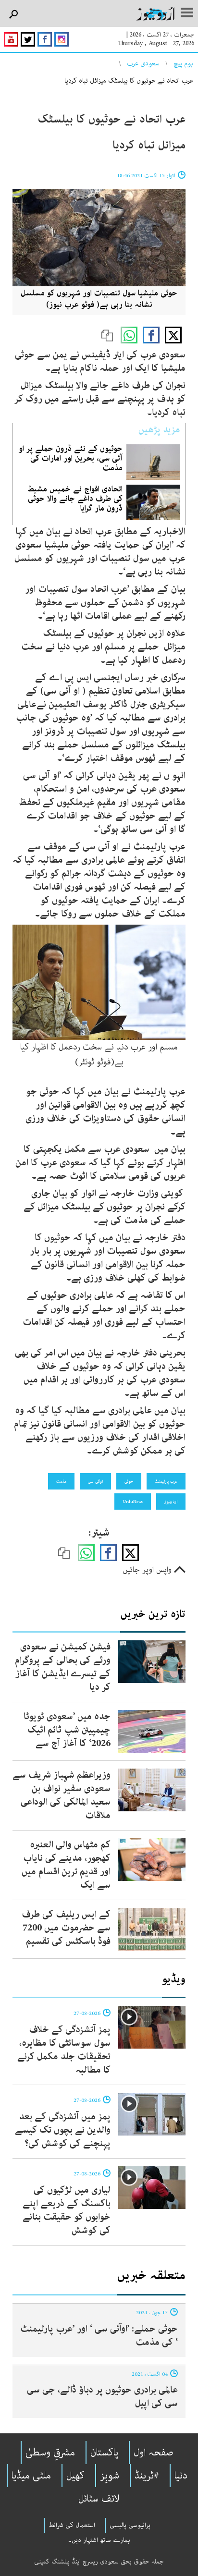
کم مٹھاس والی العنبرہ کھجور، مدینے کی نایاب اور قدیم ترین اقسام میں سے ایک (66, 1865)
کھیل (75, 2476)
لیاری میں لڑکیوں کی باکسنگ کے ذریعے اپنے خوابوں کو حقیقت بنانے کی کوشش (67, 2210)
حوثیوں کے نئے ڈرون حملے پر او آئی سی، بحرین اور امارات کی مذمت (71, 458)
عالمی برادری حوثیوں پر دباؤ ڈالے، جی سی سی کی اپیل (102, 2397)
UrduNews (133, 1502)
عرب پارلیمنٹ (166, 1481)
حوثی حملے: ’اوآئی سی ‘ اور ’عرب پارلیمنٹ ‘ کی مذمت (99, 2336)
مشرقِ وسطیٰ (50, 2453)
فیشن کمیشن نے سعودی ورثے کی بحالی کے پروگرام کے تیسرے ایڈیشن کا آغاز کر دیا (63, 1667)
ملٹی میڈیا (31, 2476)
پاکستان (104, 2453)
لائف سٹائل (99, 2499)
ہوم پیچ (183, 63)
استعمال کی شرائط (72, 2525)
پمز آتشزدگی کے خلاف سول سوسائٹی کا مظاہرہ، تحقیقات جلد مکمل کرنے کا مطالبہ (64, 2050)
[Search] (13, 15)
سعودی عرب (143, 63)
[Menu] (187, 13)
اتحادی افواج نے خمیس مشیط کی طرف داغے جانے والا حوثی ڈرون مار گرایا (75, 499)
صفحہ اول (154, 2453)
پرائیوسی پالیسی (130, 2525)
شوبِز (110, 2476)
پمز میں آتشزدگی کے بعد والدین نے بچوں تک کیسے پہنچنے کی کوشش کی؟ (63, 2130)
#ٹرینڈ (147, 2476)
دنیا (181, 2476)
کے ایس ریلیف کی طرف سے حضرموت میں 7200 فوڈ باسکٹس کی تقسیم (66, 1928)
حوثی (129, 1481)
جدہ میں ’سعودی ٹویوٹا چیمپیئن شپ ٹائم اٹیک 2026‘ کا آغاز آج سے (67, 1730)
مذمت (61, 1481)
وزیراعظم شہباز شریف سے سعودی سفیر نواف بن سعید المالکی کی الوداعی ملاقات (62, 1795)
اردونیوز (171, 1502)
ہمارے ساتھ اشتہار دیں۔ (99, 2540)
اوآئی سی (95, 1481)
